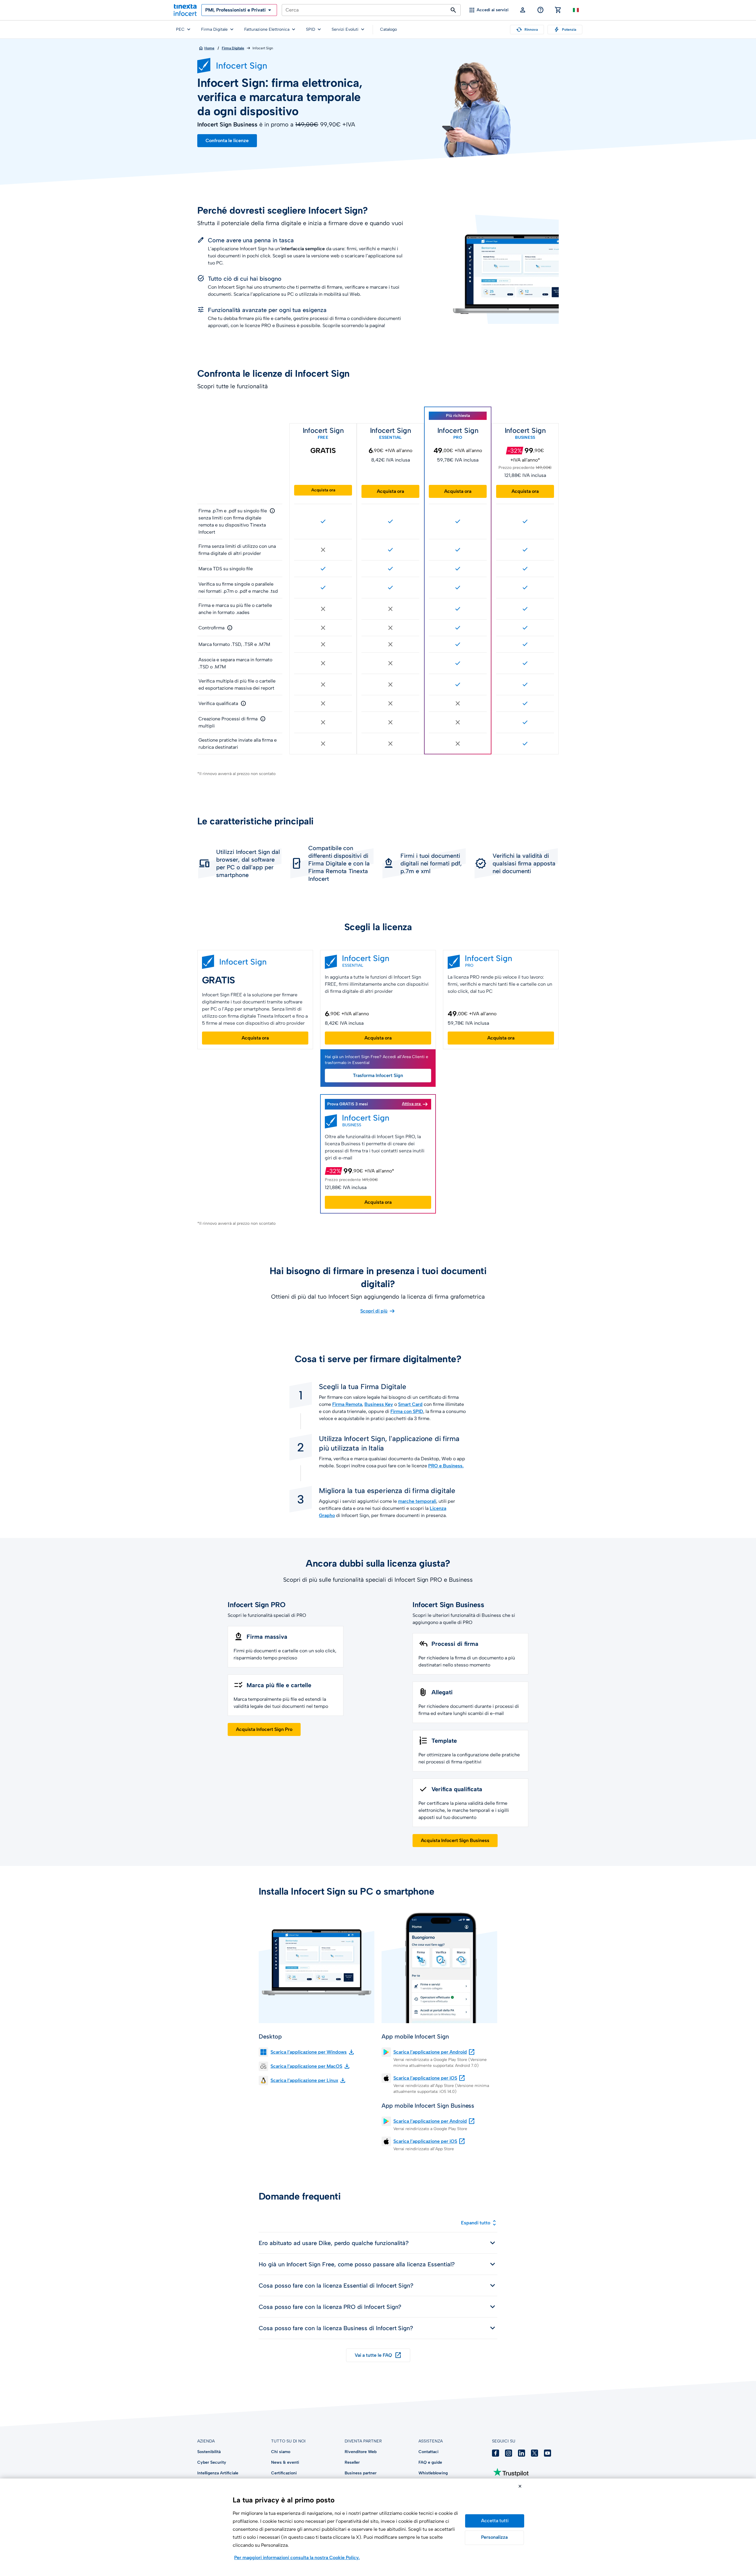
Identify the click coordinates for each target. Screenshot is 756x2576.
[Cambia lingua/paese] (576, 10)
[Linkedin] (522, 2453)
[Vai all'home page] (185, 10)
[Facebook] (496, 2453)
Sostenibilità (209, 2452)
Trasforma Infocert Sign (378, 1075)
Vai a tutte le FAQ (378, 2355)
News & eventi (285, 2462)
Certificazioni (284, 2473)
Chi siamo (281, 2452)
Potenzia (565, 30)
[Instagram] (509, 2453)
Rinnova (527, 30)
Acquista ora (323, 490)
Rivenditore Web (361, 2452)
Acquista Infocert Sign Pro (264, 1729)
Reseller (352, 2462)
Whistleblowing (433, 2473)
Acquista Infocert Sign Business (455, 1840)
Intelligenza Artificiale (218, 2473)
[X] (535, 2453)
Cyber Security (212, 2462)
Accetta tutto (495, 2521)
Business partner (361, 2473)
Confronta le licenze (227, 141)
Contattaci (428, 2452)
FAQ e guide (430, 2462)
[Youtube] (548, 2453)
